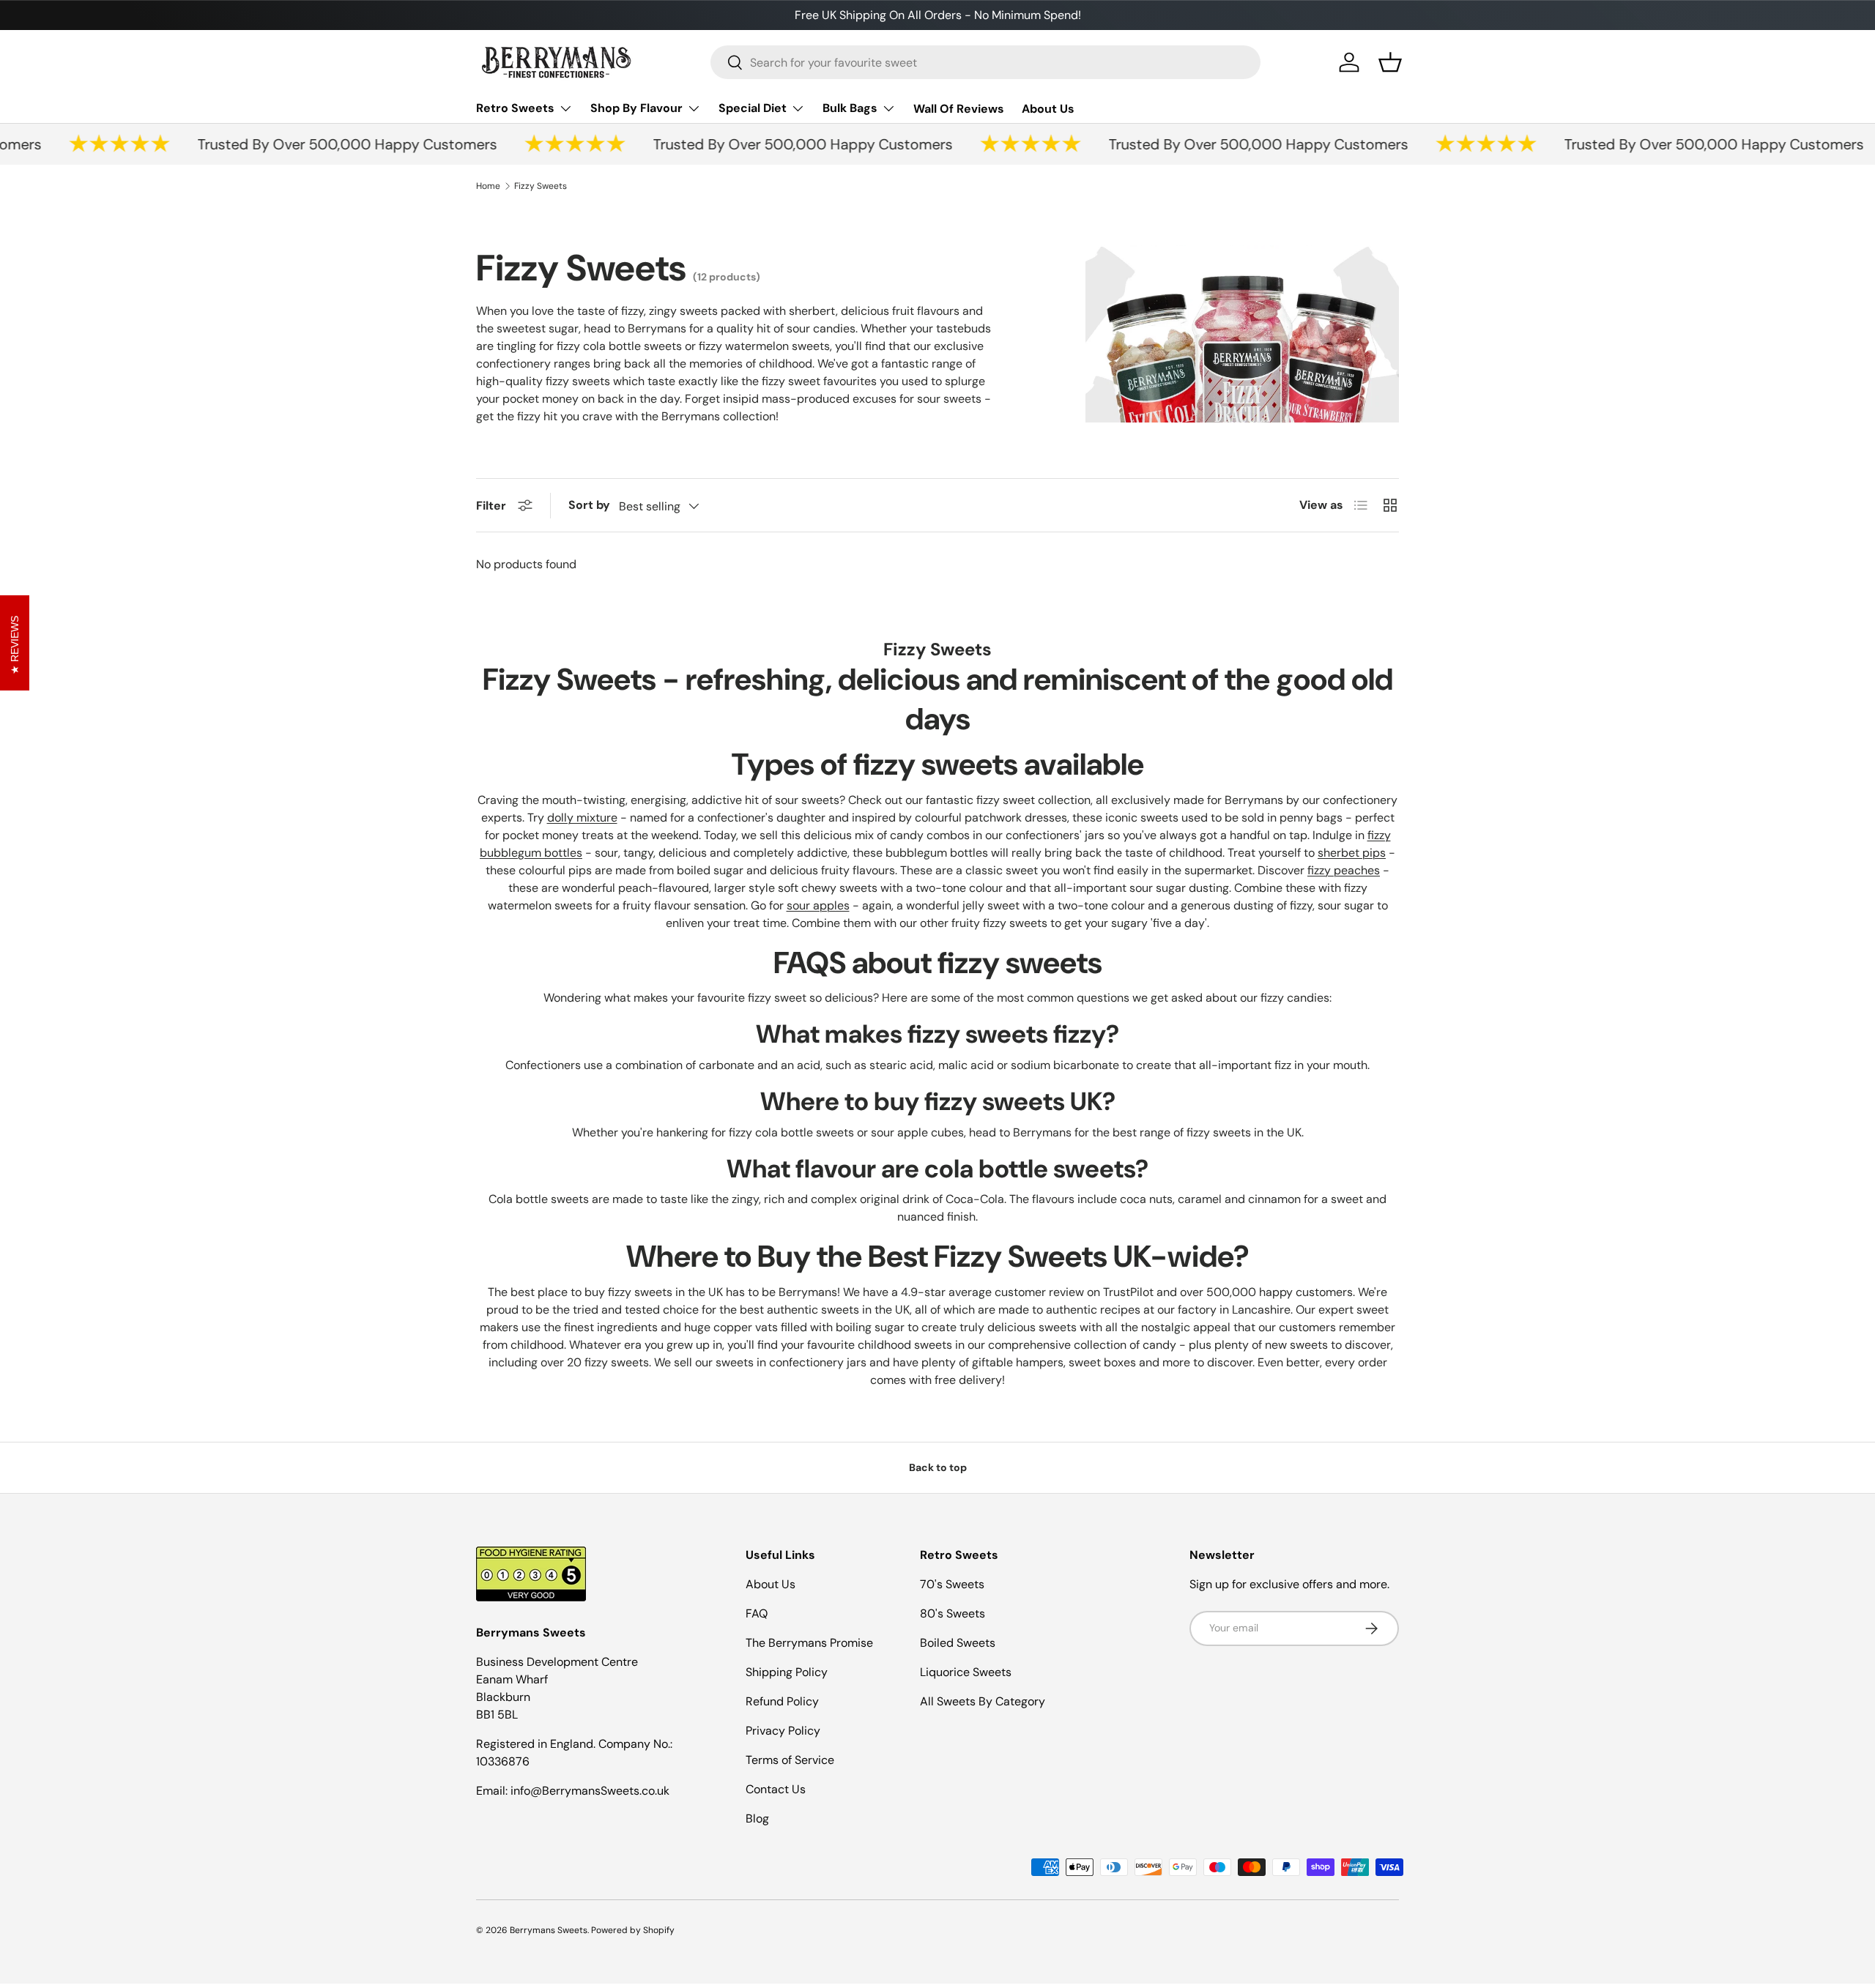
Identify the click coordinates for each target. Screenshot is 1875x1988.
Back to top (938, 1467)
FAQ (757, 1613)
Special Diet (753, 108)
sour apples (818, 905)
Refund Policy (782, 1701)
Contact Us (776, 1789)
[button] (1390, 62)
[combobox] (985, 62)
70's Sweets (952, 1584)
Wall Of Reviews (959, 109)
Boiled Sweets (958, 1643)
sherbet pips (1352, 853)
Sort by (589, 505)
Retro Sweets (515, 108)
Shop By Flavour (636, 108)
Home (488, 186)
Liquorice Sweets (966, 1672)
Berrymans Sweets (549, 1930)
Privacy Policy (783, 1731)
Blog (757, 1818)
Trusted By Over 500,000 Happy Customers (322, 144)
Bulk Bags (850, 108)
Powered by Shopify (633, 1930)
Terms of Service (790, 1760)
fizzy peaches (1344, 870)
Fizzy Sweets (541, 186)
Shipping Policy (787, 1672)
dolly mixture (582, 818)
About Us (1048, 109)
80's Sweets (953, 1613)
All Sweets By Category (983, 1701)
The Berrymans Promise (809, 1643)
